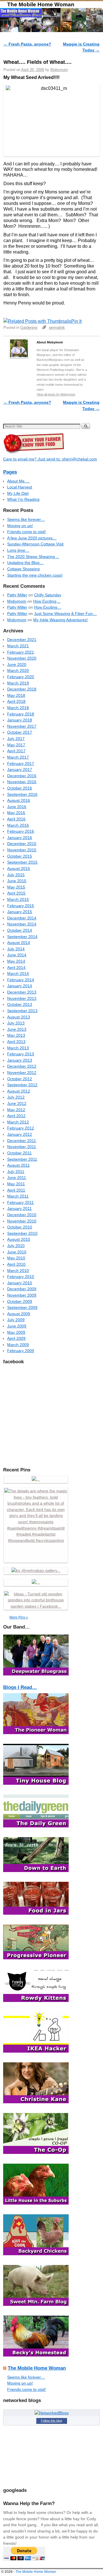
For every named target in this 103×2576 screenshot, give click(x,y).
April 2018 (16, 701)
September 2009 (22, 1307)
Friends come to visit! (26, 532)
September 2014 (22, 937)
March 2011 (18, 1196)
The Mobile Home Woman (41, 4)
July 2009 (16, 1320)
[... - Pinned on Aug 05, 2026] (36, 1479)
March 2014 (18, 974)
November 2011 (22, 1147)
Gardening (29, 328)
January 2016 (20, 838)
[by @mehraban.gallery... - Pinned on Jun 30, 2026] (36, 1570)
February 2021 (21, 652)
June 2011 (17, 1178)
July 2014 (16, 949)
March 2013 (18, 1048)
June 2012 (17, 1103)
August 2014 (19, 943)
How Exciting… (47, 601)
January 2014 (20, 986)
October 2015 (20, 856)
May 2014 (16, 961)
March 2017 (18, 757)
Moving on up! (20, 526)
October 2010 (20, 1227)
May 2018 (16, 695)
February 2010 (21, 1277)
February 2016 (21, 831)
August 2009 (19, 1314)
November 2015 (22, 850)
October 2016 (20, 788)
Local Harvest (20, 487)
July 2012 (16, 1097)
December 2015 (22, 844)
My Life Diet (18, 493)
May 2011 (16, 1184)
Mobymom (59, 70)
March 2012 (18, 1122)
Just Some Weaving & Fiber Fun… (65, 614)
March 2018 (18, 708)
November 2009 (22, 1295)
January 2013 (20, 1060)
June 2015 (17, 881)
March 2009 (18, 1345)
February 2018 (21, 714)
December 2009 (22, 1289)
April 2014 (16, 968)
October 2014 (20, 930)
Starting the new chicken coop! (35, 575)
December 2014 (22, 918)
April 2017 (16, 751)
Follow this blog (51, 2421)
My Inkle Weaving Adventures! (61, 620)
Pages (10, 472)
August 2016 (19, 800)
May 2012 (16, 1110)
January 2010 (20, 1283)
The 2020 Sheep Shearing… (33, 557)
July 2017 (16, 739)
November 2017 (22, 726)
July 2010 (16, 1246)
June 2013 (17, 1029)
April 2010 (16, 1264)
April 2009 (16, 1338)
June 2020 (17, 664)
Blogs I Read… (20, 1687)
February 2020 (21, 677)
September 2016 (22, 794)
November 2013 (22, 998)
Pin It (76, 321)
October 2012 (20, 1079)
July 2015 (16, 875)
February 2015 (21, 906)
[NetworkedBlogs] (52, 2413)
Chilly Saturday (48, 595)
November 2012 (22, 1073)
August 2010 (19, 1239)
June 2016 (17, 807)
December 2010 (22, 1215)
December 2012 (22, 1066)
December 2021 (22, 640)
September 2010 (22, 1233)
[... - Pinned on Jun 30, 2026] (36, 1582)
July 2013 (16, 1023)
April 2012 (16, 1116)
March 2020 (18, 670)
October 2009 (20, 1301)
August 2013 (19, 1017)
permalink (57, 328)
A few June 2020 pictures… (32, 538)
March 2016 (18, 825)
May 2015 (16, 887)
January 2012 (20, 1134)
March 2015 (18, 899)
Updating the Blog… (25, 563)
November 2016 (22, 782)
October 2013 (20, 1004)
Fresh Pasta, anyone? (27, 44)
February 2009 (21, 1351)
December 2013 (22, 992)
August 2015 (19, 868)
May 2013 (16, 1035)
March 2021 (18, 646)
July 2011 (16, 1172)
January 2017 (20, 769)
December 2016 (22, 776)
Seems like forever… (26, 519)
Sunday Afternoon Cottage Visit (35, 544)
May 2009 (16, 1332)
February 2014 (21, 980)
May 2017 (16, 745)
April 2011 (16, 1190)
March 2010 (18, 1271)
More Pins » (19, 1617)
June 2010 (17, 1252)
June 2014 (17, 955)
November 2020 (22, 658)
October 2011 (19, 1153)
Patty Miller (17, 595)
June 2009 (17, 1326)
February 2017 (21, 763)
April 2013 (16, 1042)
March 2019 (18, 683)
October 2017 (20, 732)
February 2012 (21, 1128)
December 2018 (22, 689)
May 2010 (16, 1258)
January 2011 (19, 1208)
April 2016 (16, 819)
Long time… (18, 550)
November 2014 (22, 924)
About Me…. (18, 481)
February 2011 (20, 1202)
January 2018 (20, 720)
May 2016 (16, 813)
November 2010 (22, 1221)
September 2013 (22, 1011)
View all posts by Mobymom (56, 394)
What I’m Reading (23, 499)
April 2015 (16, 893)
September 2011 (22, 1159)
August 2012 (19, 1091)
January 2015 (20, 912)
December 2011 (22, 1141)
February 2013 (21, 1054)
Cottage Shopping (23, 569)
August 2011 (18, 1165)
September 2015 (22, 862)
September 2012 (22, 1085)
